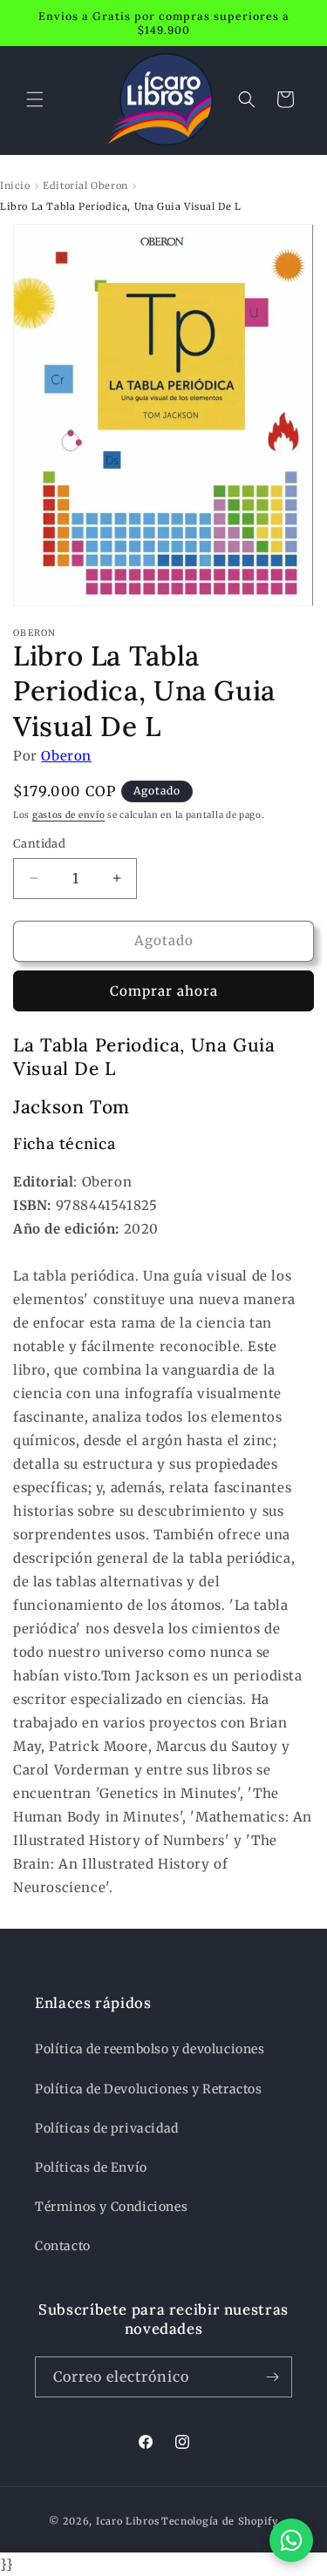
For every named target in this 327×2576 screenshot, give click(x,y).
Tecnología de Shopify (220, 2521)
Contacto (63, 2246)
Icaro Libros (127, 2521)
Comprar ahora (164, 991)
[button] (35, 99)
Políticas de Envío (91, 2167)
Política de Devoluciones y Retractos (149, 2089)
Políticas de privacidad (107, 2128)
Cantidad (39, 844)
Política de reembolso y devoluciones (150, 2049)
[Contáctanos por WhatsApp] (291, 2540)
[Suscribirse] (272, 2377)
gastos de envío (69, 815)
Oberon (66, 756)
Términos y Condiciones (111, 2207)
